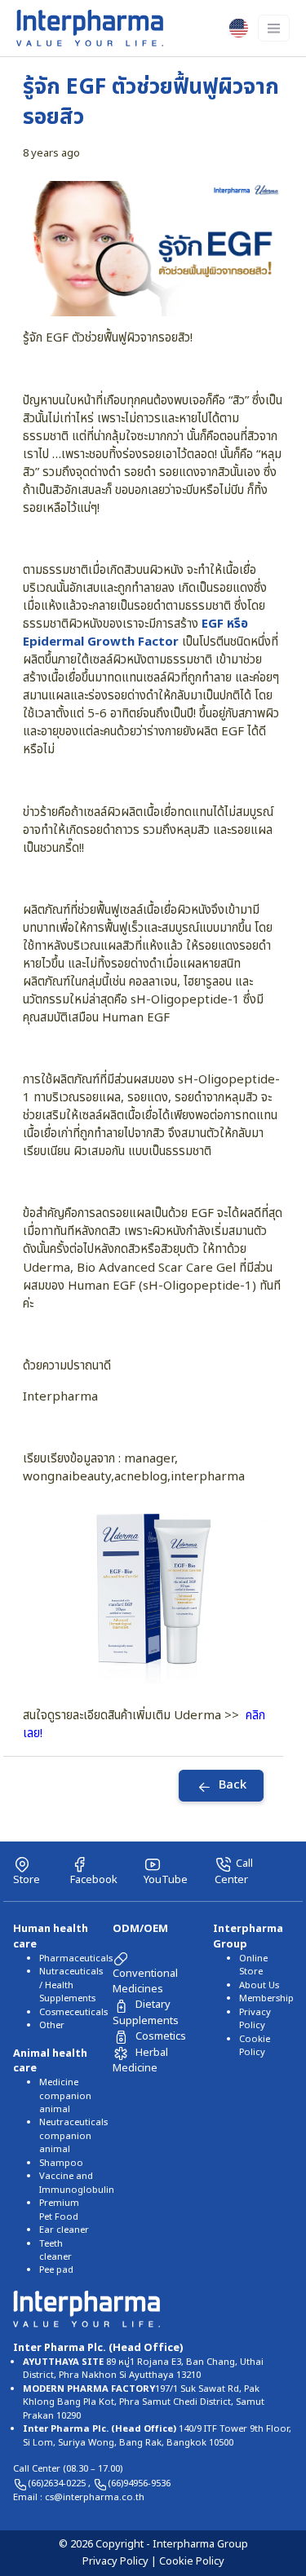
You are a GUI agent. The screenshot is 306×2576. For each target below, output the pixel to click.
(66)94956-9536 (139, 2483)
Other (52, 2025)
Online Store (253, 1965)
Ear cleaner (64, 2230)
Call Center (234, 1872)
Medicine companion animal (65, 2096)
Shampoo (61, 2163)
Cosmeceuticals (73, 2012)
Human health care (51, 1936)
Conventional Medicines (145, 1981)
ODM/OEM (140, 1929)
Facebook (94, 1880)
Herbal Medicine (140, 2060)
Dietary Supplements (146, 2012)
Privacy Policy (255, 2019)
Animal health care (50, 2061)
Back (233, 1786)
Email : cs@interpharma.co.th (79, 2497)
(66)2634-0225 (58, 2483)
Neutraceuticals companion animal (73, 2136)
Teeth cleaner (55, 2250)
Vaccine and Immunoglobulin (77, 2183)
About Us (259, 1985)
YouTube (166, 1880)
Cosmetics (161, 2036)
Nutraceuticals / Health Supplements (71, 1985)
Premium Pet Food (59, 2210)
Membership (266, 1998)
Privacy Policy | (121, 2561)
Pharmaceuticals (76, 1958)
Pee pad (56, 2270)
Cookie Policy (255, 2046)
